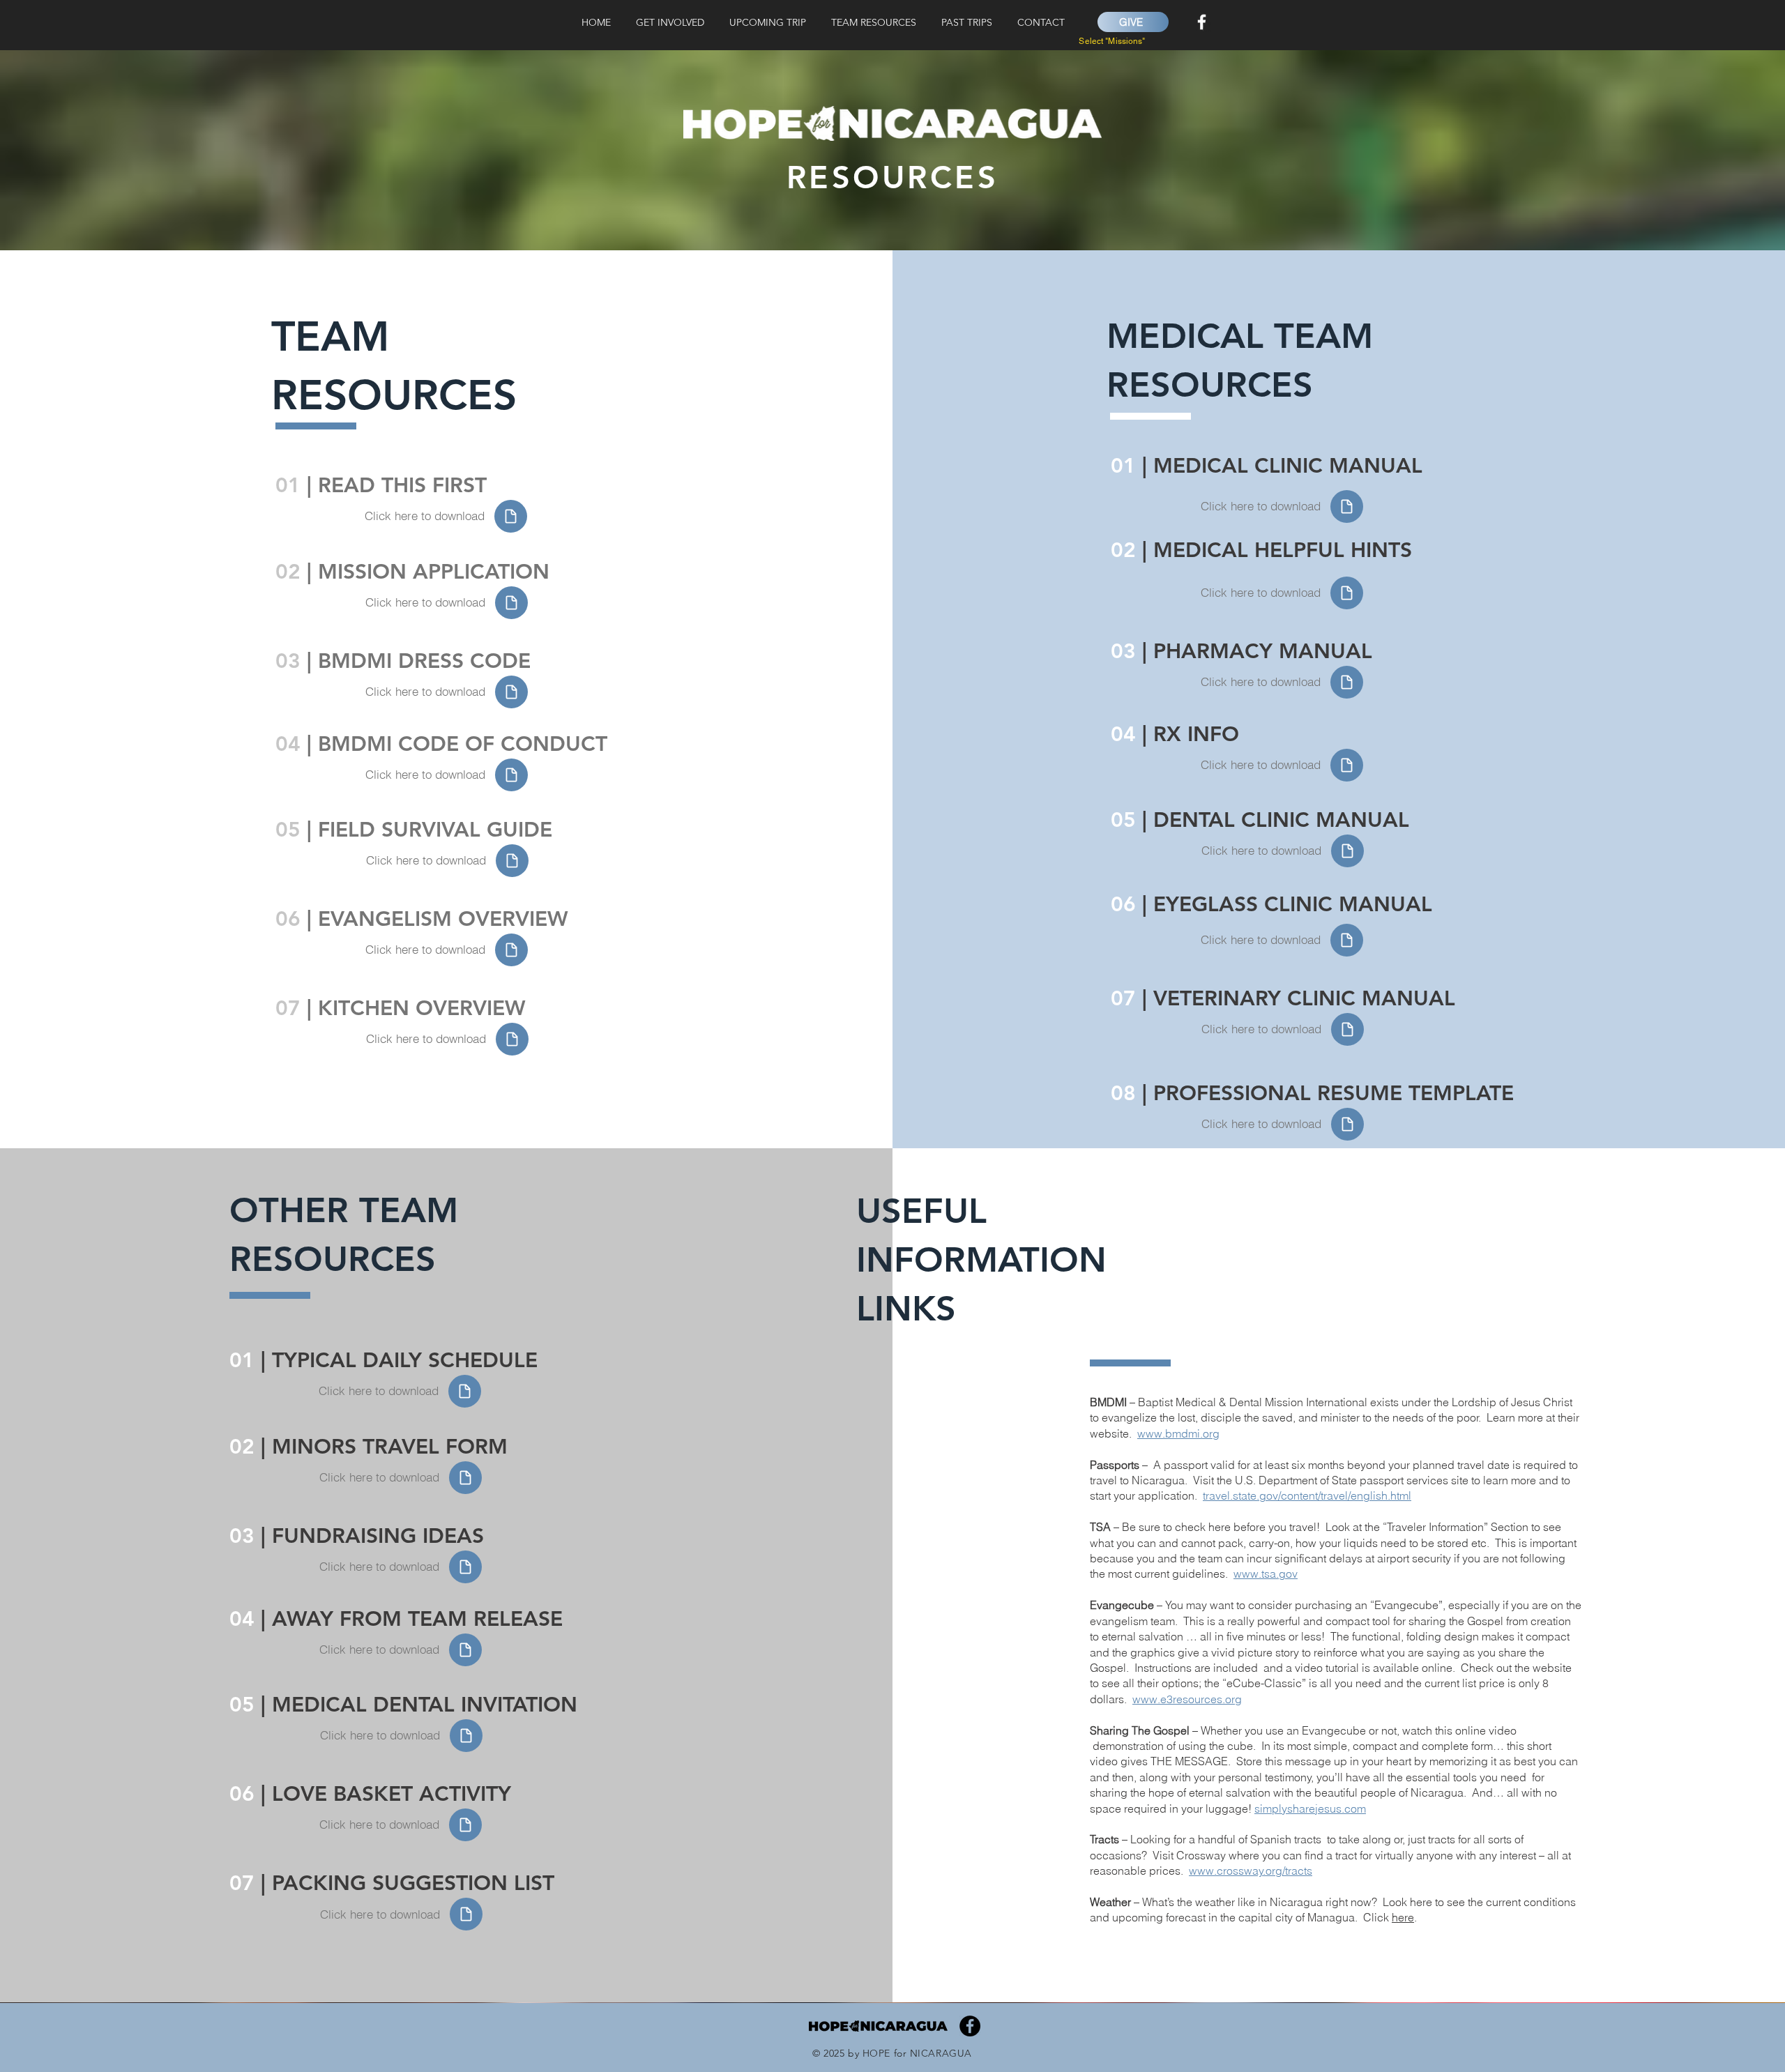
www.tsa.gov (1266, 1574)
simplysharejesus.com (1310, 1808)
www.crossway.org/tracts (1251, 1871)
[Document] (511, 516)
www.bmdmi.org (1178, 1433)
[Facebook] (1202, 22)
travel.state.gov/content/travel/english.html (1307, 1495)
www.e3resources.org (1187, 1699)
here (1403, 1917)
